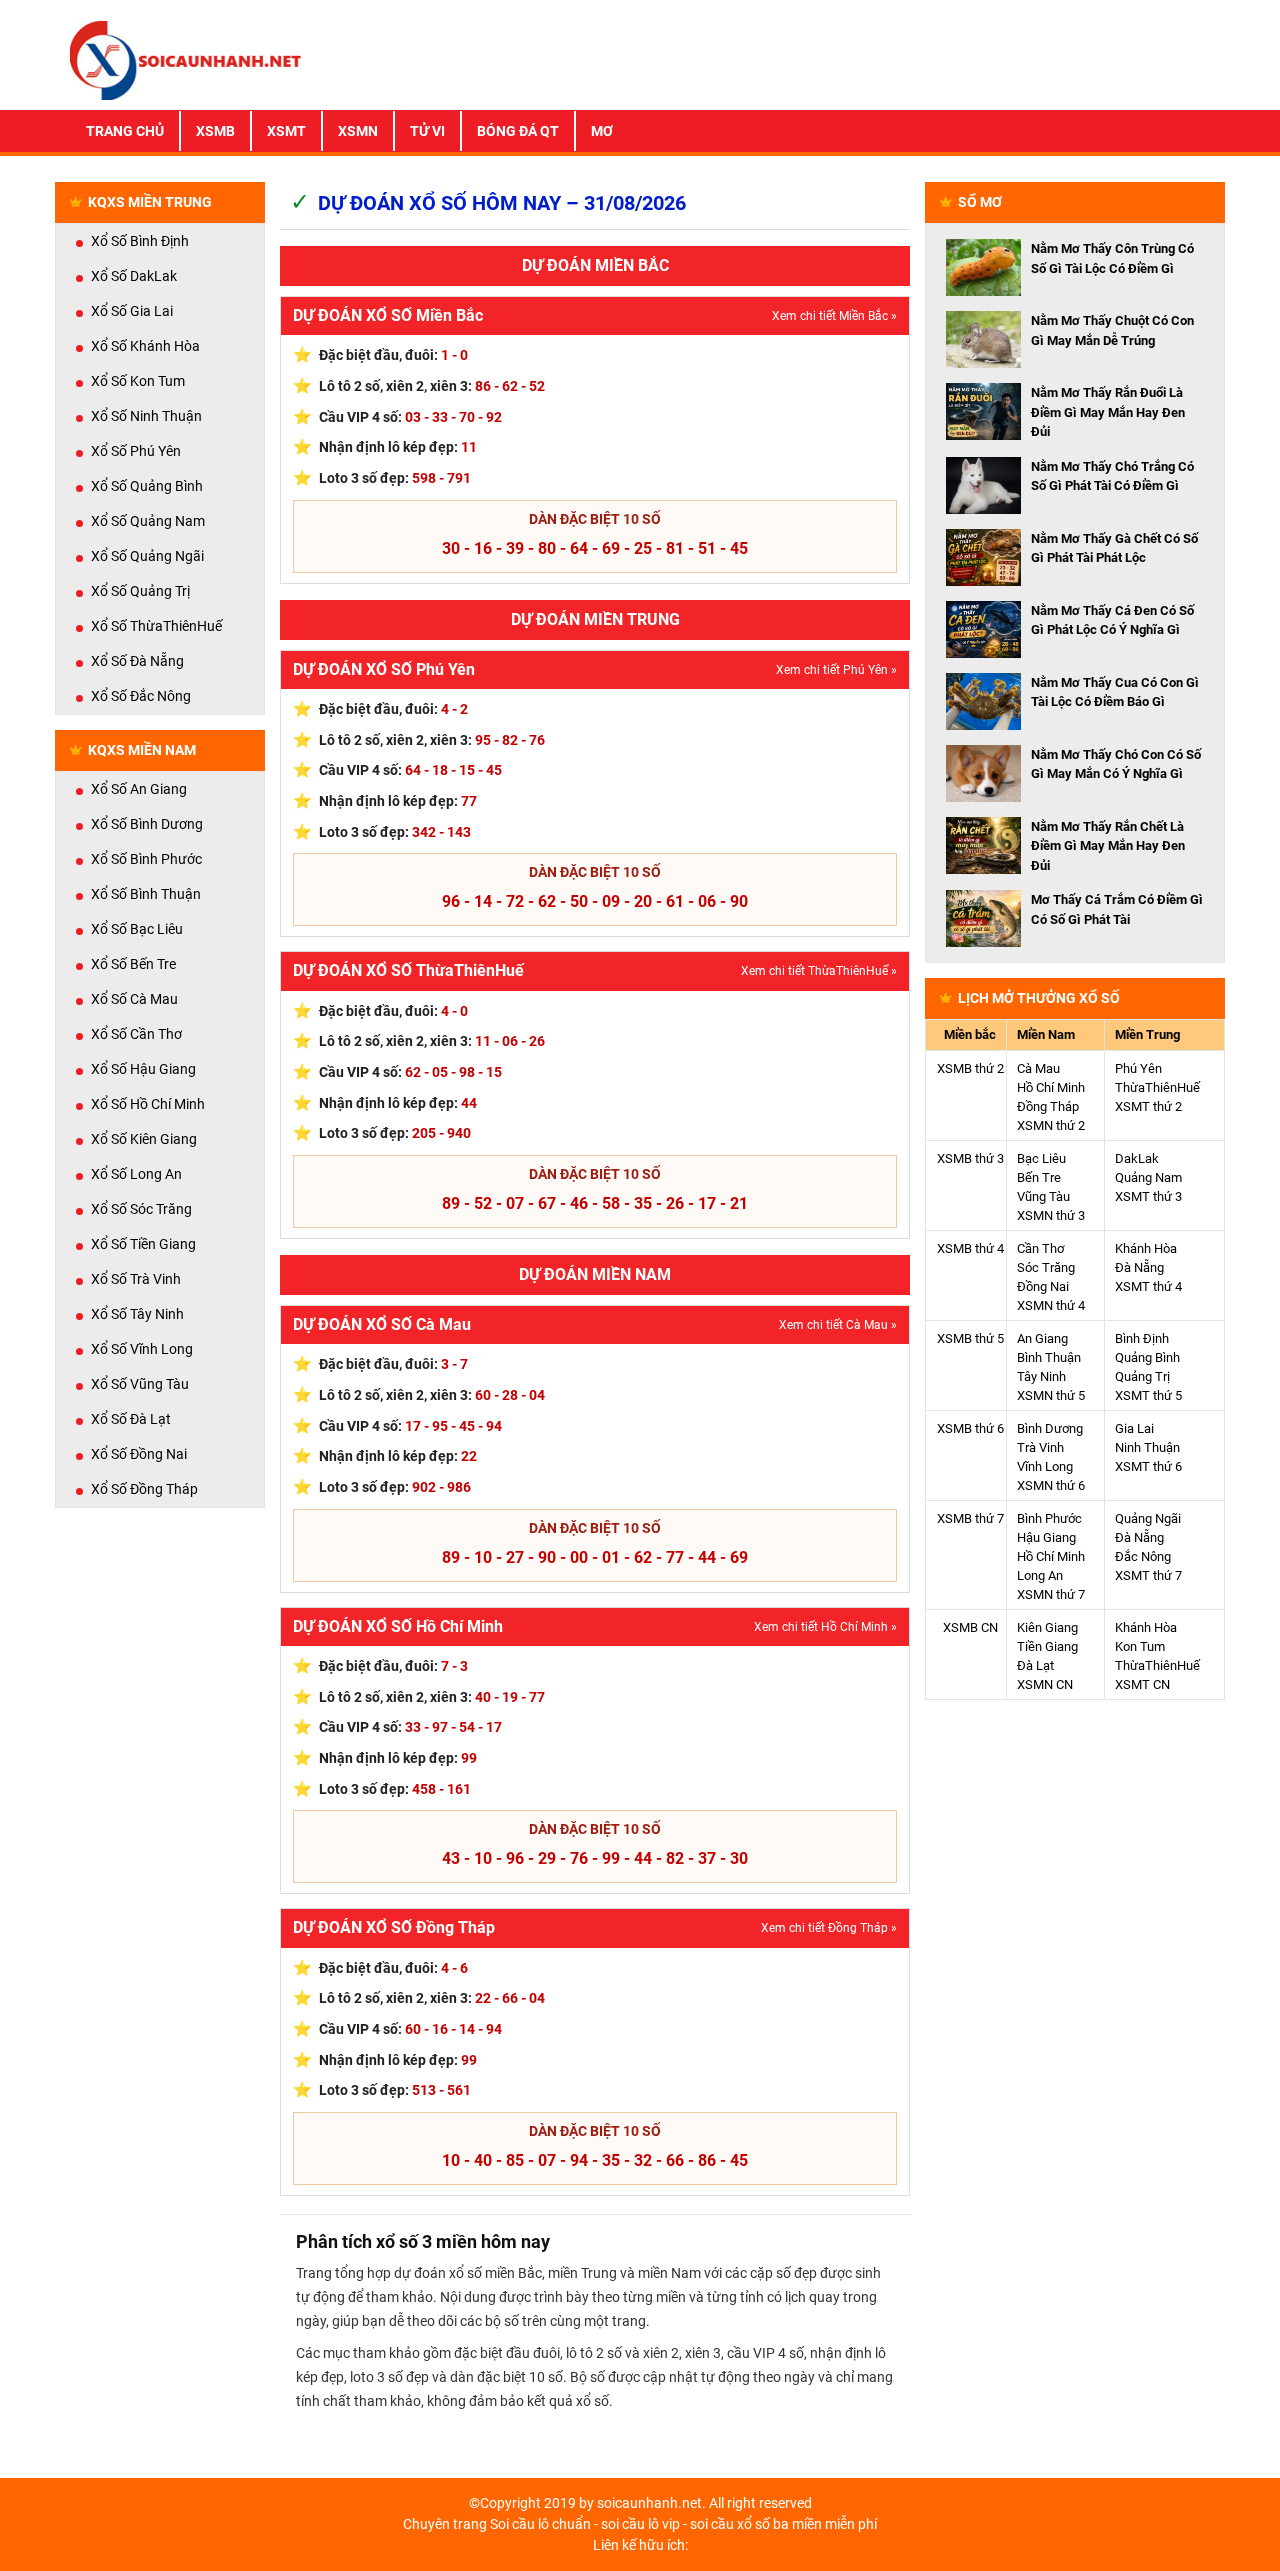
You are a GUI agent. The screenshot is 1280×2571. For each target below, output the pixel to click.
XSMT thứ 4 (1148, 1286)
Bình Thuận (1049, 1357)
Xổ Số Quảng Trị (140, 591)
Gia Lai (1134, 1428)
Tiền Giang (1047, 1646)
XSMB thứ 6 (970, 1428)
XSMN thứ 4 (1051, 1305)
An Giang (1042, 1338)
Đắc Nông (1143, 1556)
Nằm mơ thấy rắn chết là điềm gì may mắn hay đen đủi (1108, 846)
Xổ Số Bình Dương (147, 824)
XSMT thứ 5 (1148, 1395)
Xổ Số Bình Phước (146, 859)
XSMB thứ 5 (970, 1338)
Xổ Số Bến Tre (133, 964)
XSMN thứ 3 (1051, 1215)
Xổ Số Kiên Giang (144, 1139)
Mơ (602, 131)
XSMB (215, 131)
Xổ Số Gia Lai (132, 311)
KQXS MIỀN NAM (142, 750)
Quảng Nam (1148, 1177)
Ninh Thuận (1147, 1447)
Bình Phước (1049, 1518)
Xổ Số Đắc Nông (141, 696)
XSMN (358, 131)
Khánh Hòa (1146, 1248)
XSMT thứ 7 (1148, 1575)
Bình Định (1142, 1338)
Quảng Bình (1147, 1357)
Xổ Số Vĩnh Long (142, 1349)
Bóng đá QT (518, 131)
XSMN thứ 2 (1051, 1125)
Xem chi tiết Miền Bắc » (834, 316)
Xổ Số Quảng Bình (147, 486)
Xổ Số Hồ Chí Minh (148, 1104)
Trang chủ (125, 131)
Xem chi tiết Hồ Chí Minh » (825, 1627)
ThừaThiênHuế (1157, 1087)
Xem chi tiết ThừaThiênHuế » (819, 971)
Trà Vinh (1040, 1447)
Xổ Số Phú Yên (136, 451)
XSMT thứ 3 (1148, 1196)
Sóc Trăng (1046, 1267)
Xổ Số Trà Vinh (136, 1279)
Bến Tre (1039, 1177)
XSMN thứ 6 (1051, 1485)
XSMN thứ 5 (1051, 1395)
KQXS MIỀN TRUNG (150, 202)
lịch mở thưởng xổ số (1039, 998)
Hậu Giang (1046, 1537)
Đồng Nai (1043, 1286)
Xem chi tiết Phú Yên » (836, 670)
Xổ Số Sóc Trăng (141, 1209)
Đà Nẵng (1139, 1267)
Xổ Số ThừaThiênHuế (156, 626)
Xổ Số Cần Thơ (136, 1034)
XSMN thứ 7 (1051, 1594)
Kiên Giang (1047, 1627)
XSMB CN (970, 1627)
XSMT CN (1142, 1684)
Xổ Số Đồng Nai (139, 1454)
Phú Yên (1138, 1068)
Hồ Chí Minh (1051, 1087)
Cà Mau (1038, 1068)
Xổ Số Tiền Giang (143, 1244)
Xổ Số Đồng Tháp (144, 1489)
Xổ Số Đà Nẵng (137, 661)
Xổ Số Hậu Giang (143, 1069)
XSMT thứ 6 (1148, 1466)
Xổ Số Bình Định (140, 241)
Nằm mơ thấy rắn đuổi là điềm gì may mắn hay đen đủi (1108, 412)
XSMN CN (1045, 1684)
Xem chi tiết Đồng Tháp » (829, 1928)
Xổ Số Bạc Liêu (137, 929)
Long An (1040, 1575)
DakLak (1137, 1158)
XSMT (286, 131)
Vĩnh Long (1045, 1466)
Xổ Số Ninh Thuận (146, 416)
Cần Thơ (1040, 1248)
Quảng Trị (1142, 1376)
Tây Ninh (1041, 1376)
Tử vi (427, 131)
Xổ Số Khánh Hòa (145, 346)
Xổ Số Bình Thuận (146, 894)
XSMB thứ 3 (970, 1158)
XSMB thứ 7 (970, 1518)
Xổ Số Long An (136, 1174)
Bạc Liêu (1041, 1158)
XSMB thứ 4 (970, 1248)
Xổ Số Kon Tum (138, 381)
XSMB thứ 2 (970, 1068)
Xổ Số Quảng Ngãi (147, 556)
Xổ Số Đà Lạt (131, 1419)
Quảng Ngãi (1148, 1518)
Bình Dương (1050, 1428)
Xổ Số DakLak (134, 276)
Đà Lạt (1035, 1665)
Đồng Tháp (1048, 1106)
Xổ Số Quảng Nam (148, 521)
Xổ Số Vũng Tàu (140, 1384)
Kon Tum (1140, 1646)
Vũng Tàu (1043, 1196)
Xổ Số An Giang (139, 789)
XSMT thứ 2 (1148, 1106)
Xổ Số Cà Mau (134, 999)
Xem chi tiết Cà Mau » (838, 1325)
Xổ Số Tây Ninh (137, 1314)
